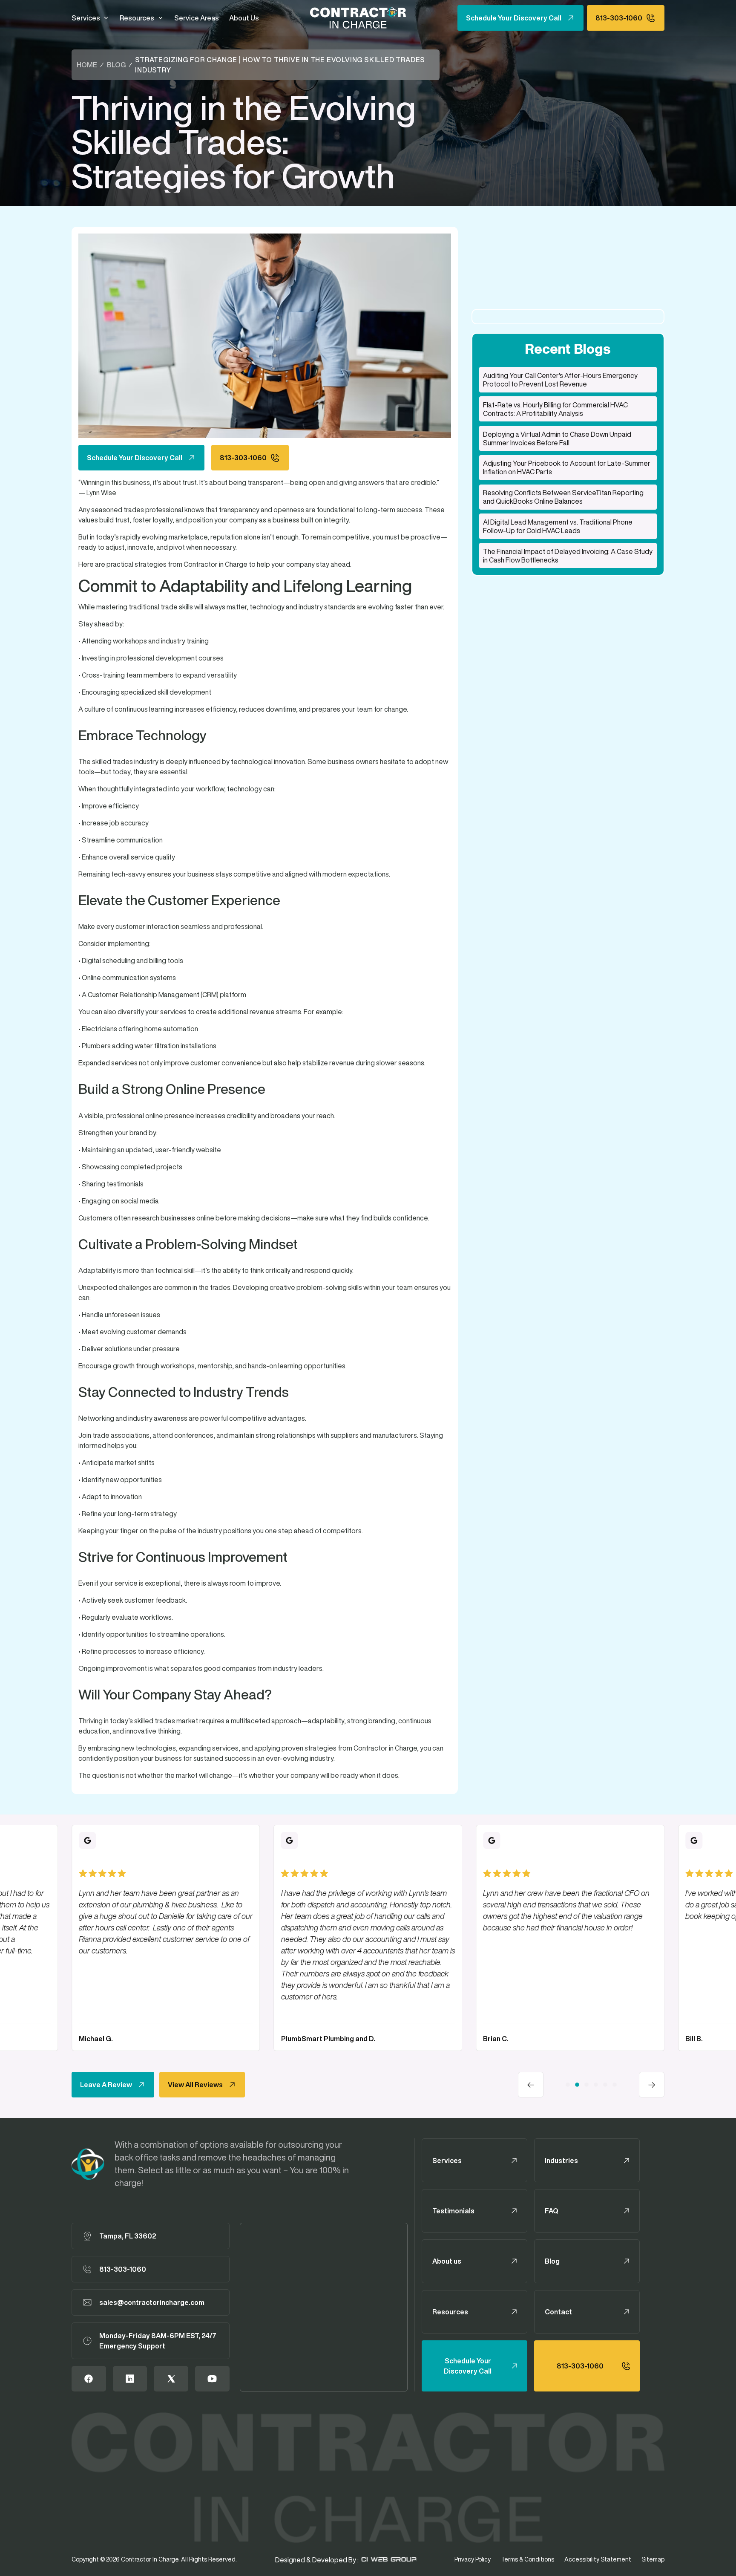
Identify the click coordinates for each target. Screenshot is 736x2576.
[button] (91, 18)
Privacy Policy (473, 2559)
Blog (116, 65)
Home (87, 65)
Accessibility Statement (598, 2559)
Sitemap (653, 2559)
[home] (358, 18)
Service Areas (197, 18)
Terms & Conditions (528, 2559)
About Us (244, 18)
